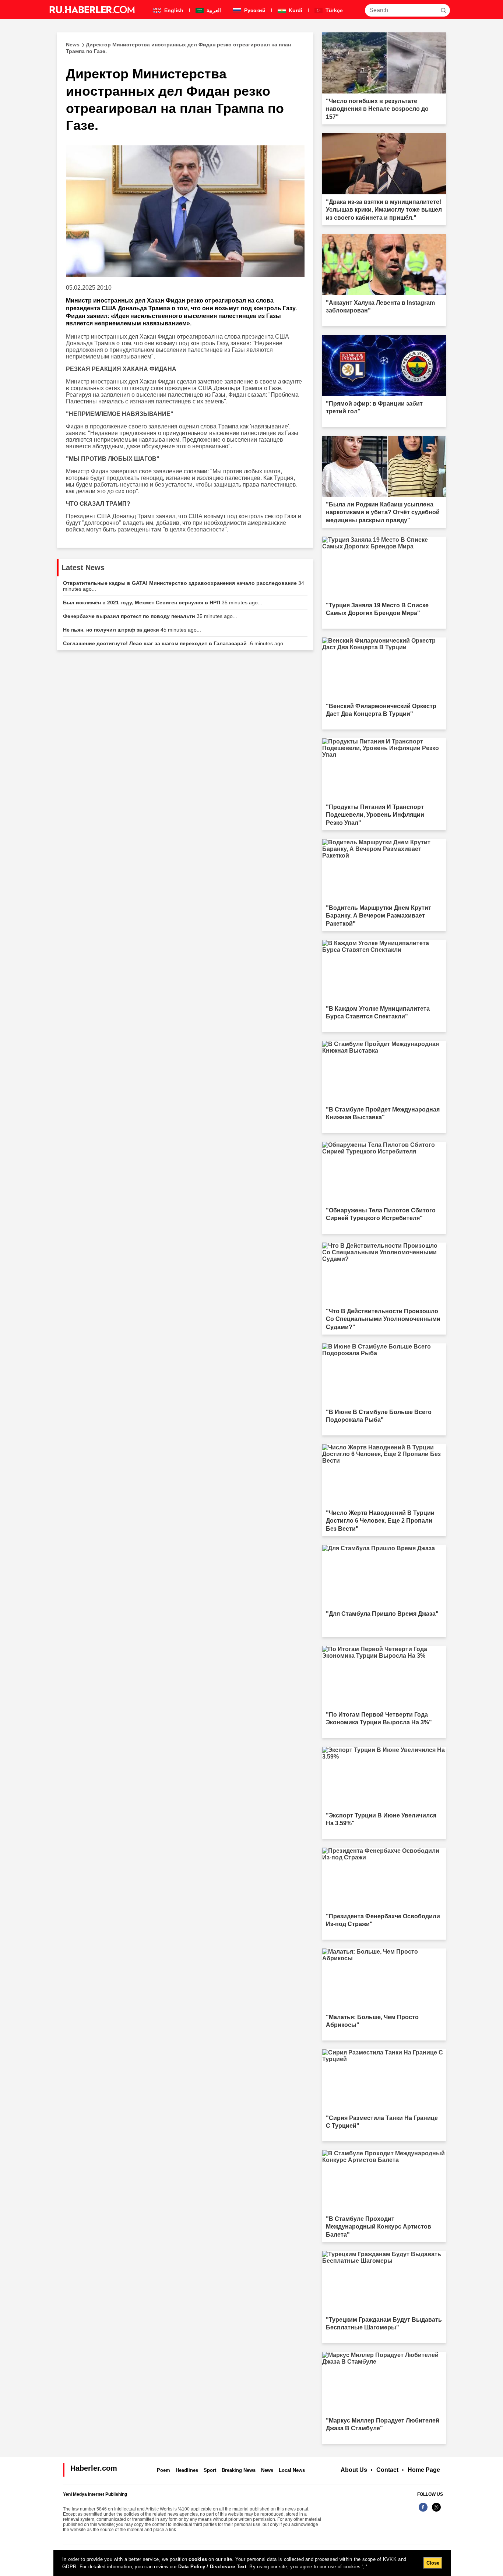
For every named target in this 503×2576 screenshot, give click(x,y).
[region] (252, 2563)
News (267, 2470)
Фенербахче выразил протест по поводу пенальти (150, 616)
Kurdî (295, 10)
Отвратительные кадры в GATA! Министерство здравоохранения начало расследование (184, 586)
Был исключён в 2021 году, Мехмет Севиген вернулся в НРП (163, 603)
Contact (387, 2470)
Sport (210, 2470)
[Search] (443, 10)
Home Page (424, 2470)
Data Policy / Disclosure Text (212, 2567)
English (173, 10)
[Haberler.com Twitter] (436, 2511)
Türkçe (333, 10)
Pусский (254, 10)
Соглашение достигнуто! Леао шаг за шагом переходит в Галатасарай (175, 643)
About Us (354, 2470)
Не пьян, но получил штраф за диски (132, 630)
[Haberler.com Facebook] (423, 2511)
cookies (198, 2559)
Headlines (187, 2470)
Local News (292, 2470)
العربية (213, 10)
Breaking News (239, 2470)
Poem (163, 2470)
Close (433, 2563)
